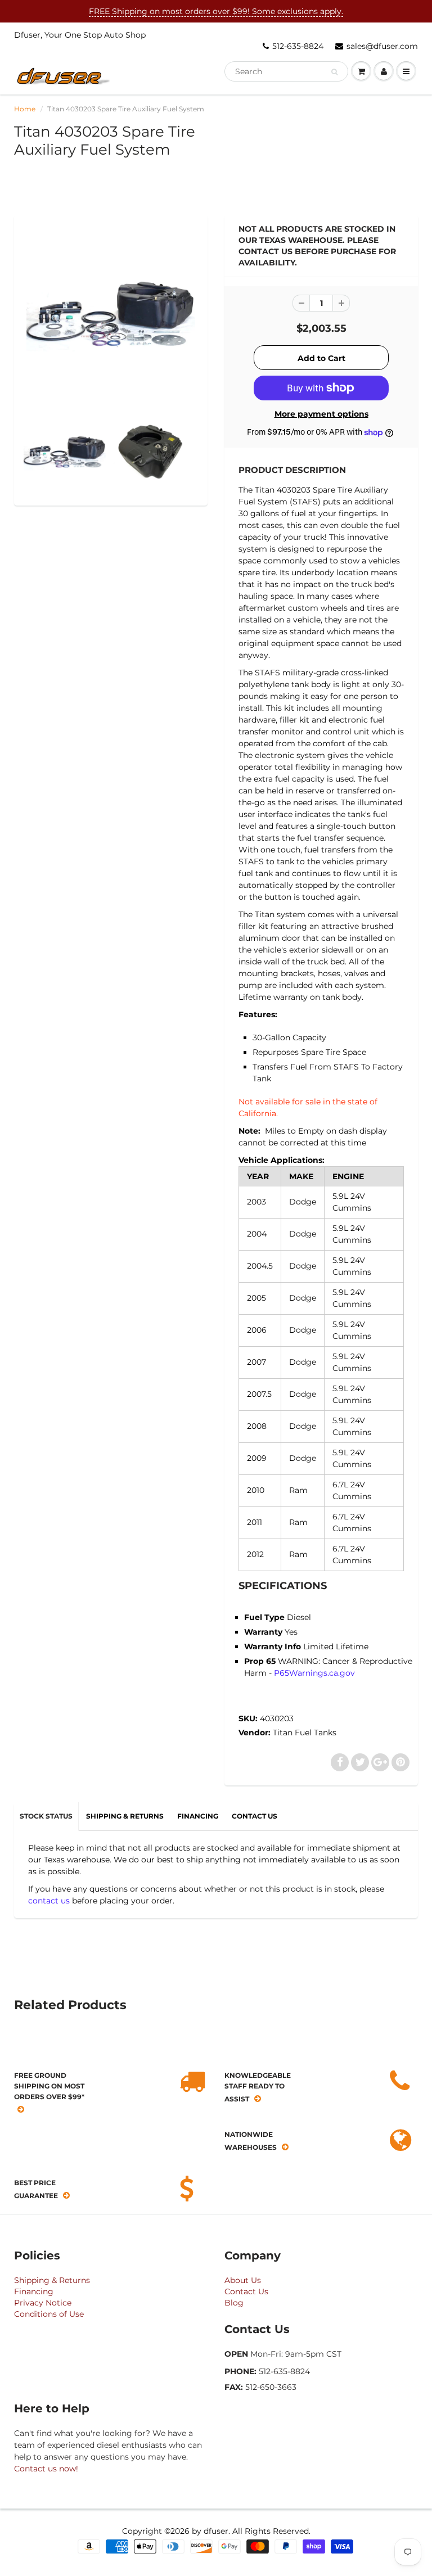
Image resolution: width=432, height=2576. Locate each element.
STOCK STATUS (46, 1816)
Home (25, 109)
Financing (34, 2291)
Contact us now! (46, 2469)
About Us (243, 2280)
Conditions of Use (49, 2314)
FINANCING (198, 1816)
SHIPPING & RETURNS (125, 1816)
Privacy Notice (43, 2303)
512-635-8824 (298, 46)
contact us (49, 1901)
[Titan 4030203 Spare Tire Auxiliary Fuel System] (111, 314)
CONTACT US (255, 1816)
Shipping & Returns (52, 2280)
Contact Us (246, 2291)
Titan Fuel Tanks (305, 1733)
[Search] (334, 72)
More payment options (321, 414)
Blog (234, 2303)
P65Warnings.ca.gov (314, 1673)
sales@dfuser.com (382, 46)
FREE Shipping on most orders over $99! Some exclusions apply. (216, 11)
